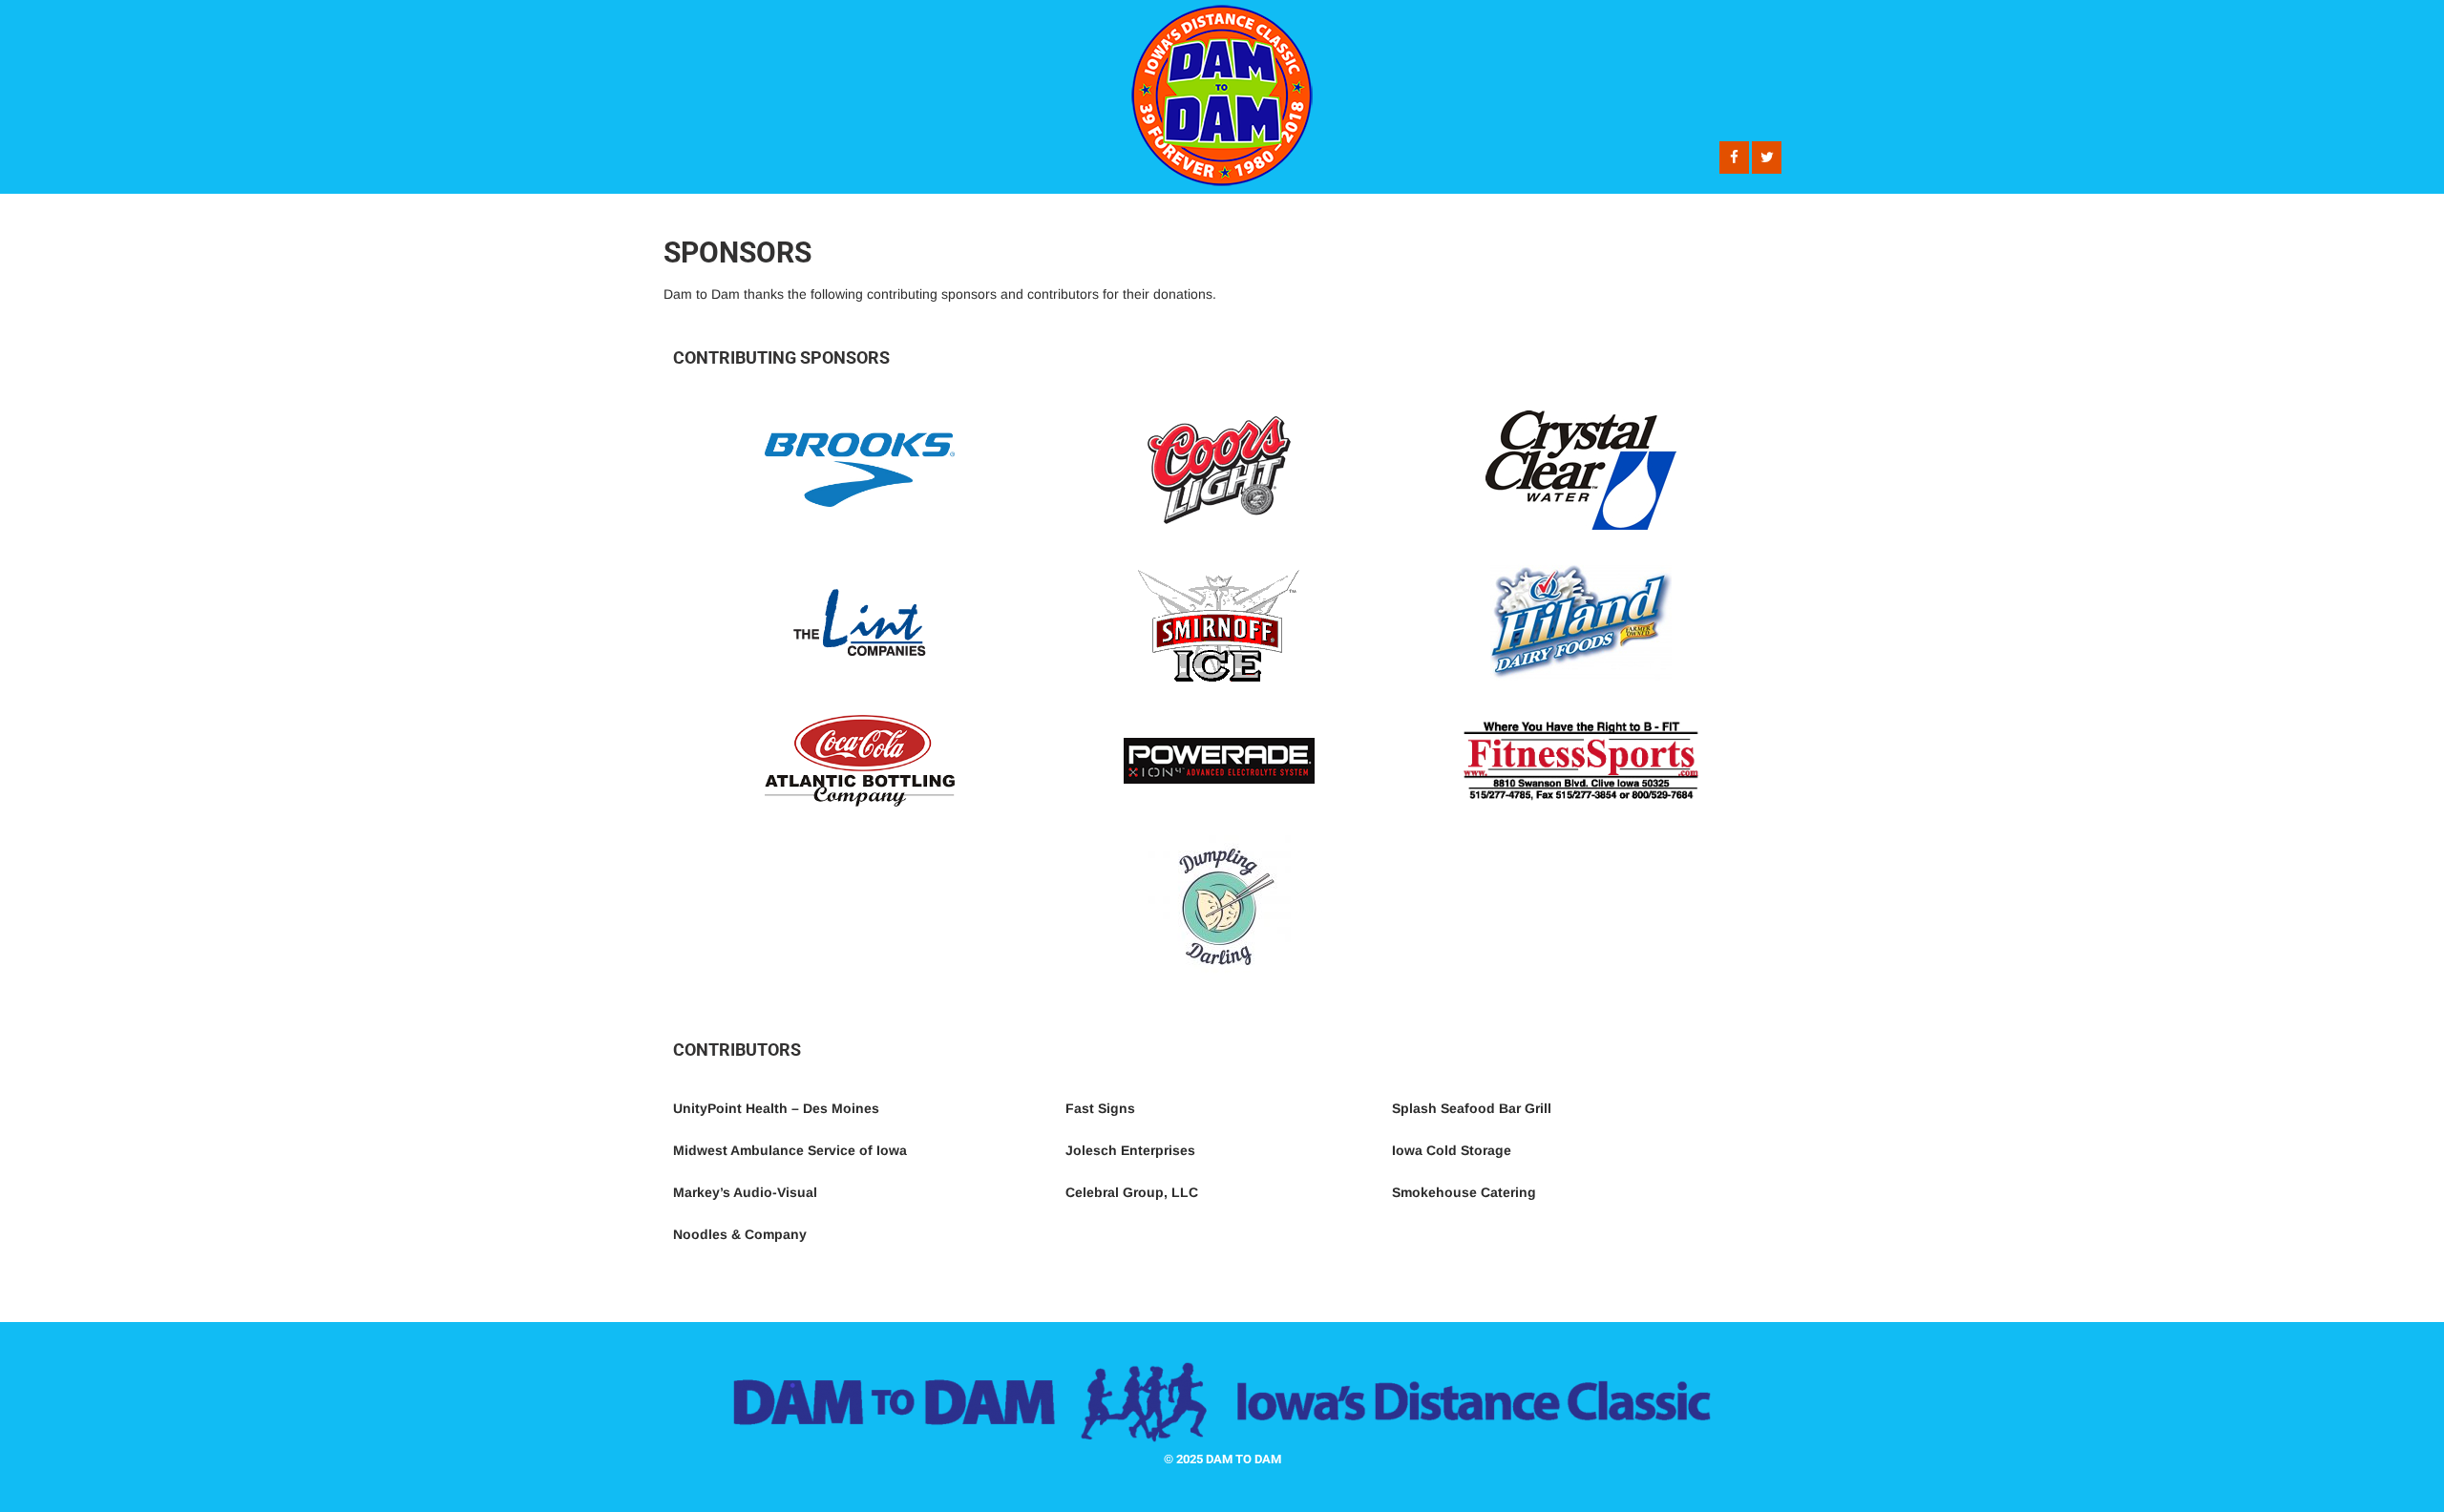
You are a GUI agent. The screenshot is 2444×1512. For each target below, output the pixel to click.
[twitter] (1767, 157)
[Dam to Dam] (1222, 191)
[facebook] (1734, 157)
